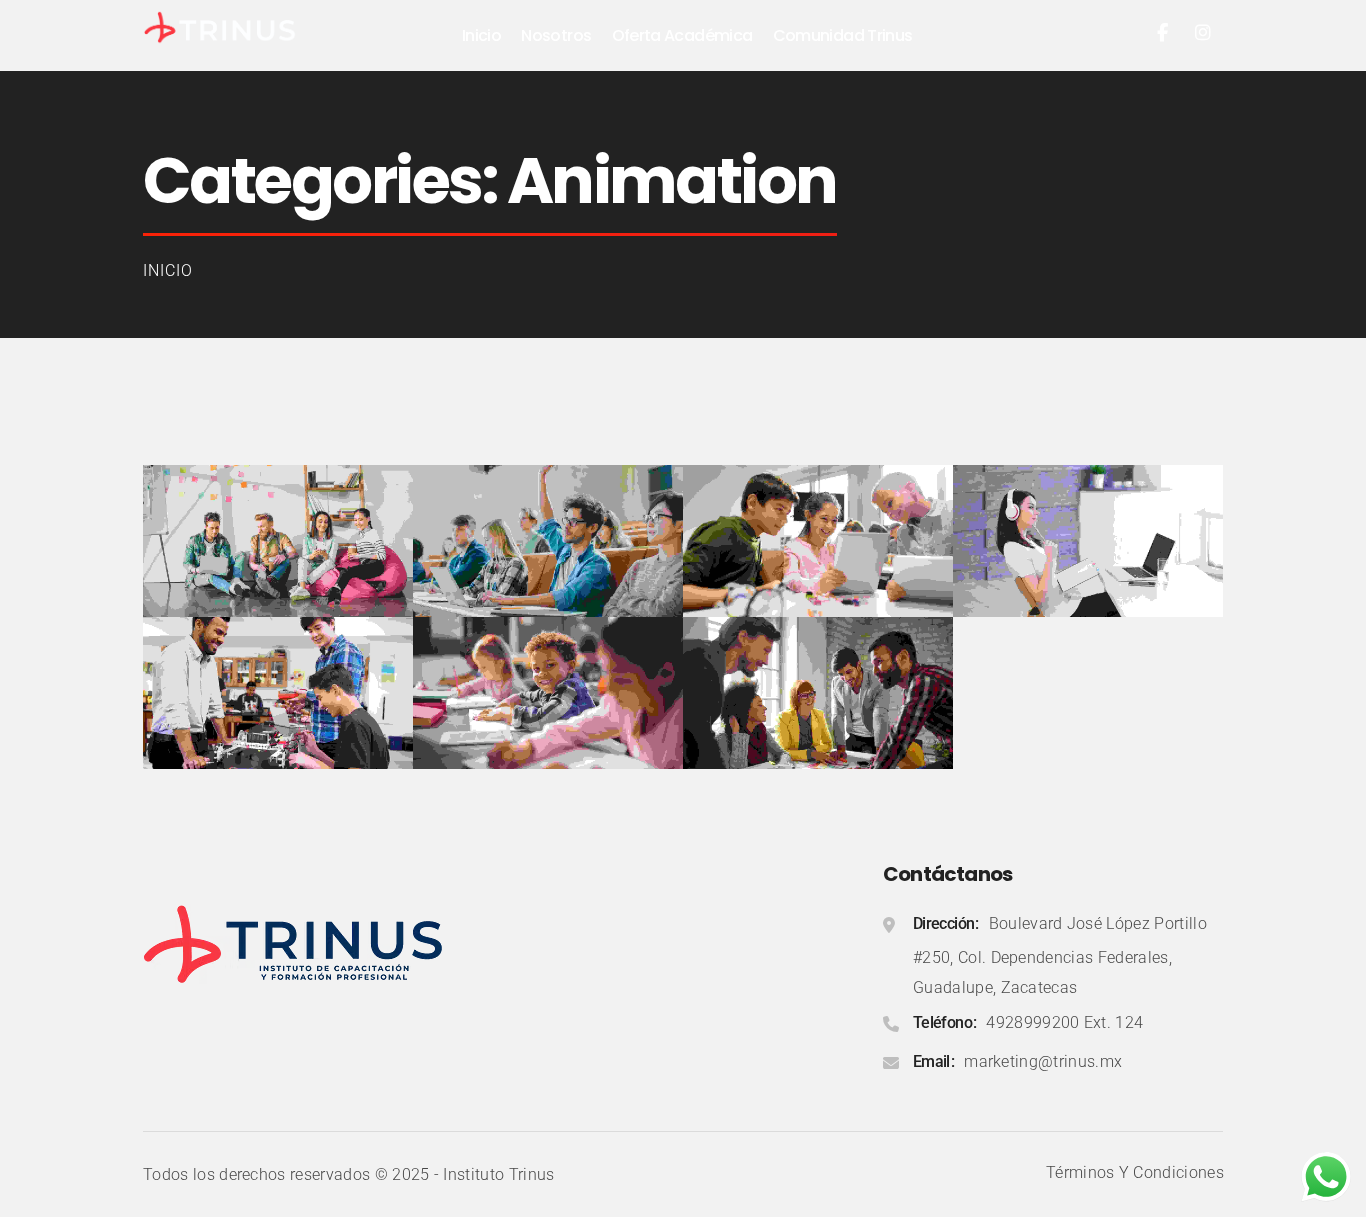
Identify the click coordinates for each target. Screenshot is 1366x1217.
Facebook (1163, 32)
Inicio (168, 270)
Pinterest (1203, 32)
